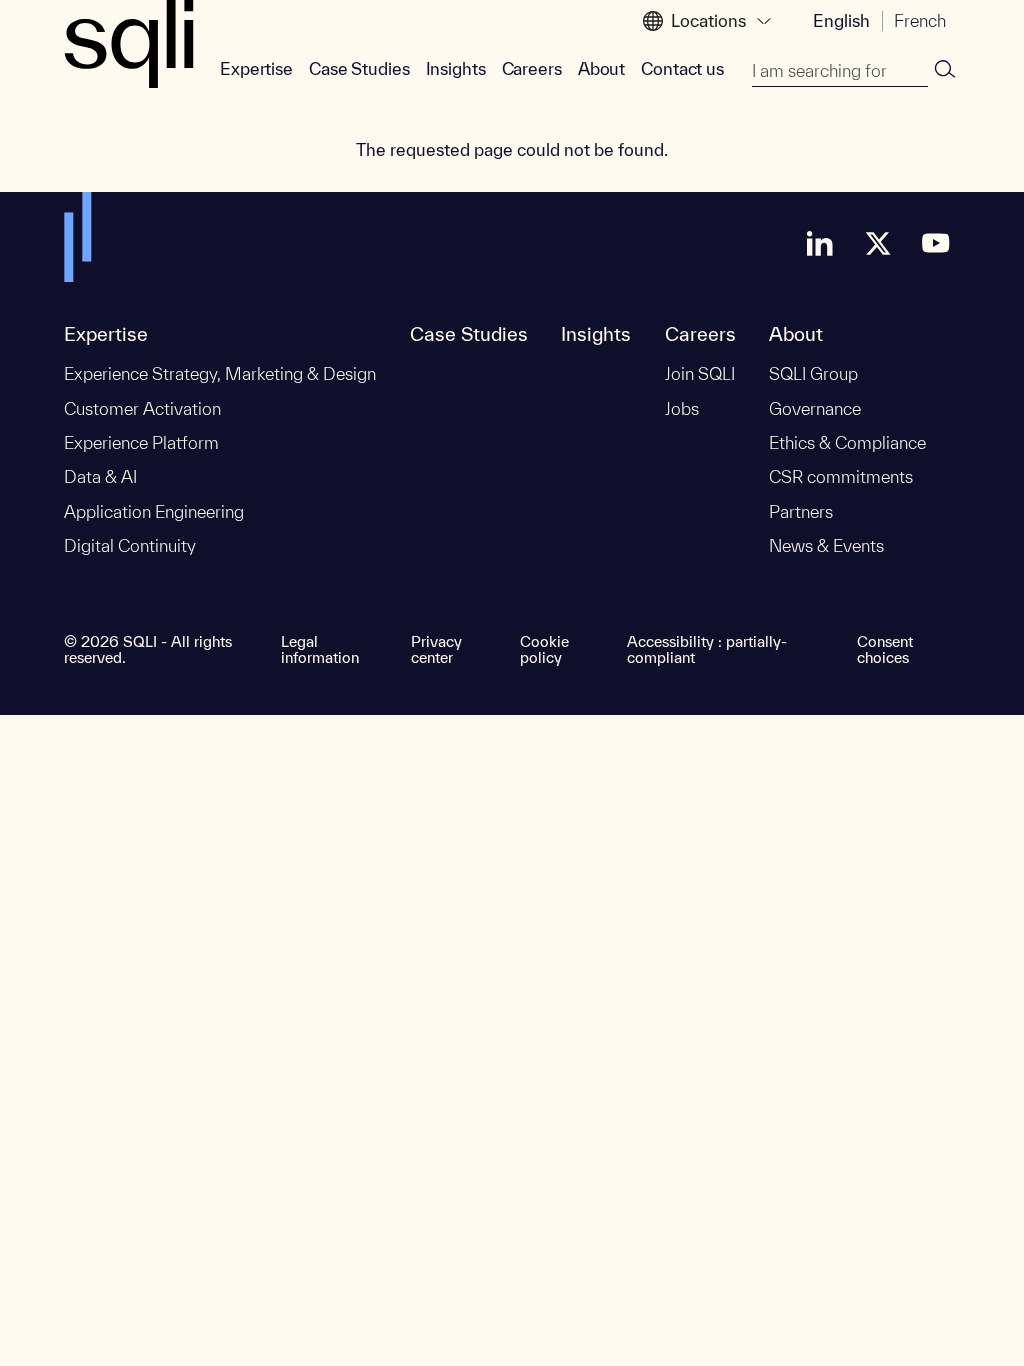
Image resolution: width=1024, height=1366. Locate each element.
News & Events (826, 545)
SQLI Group (813, 373)
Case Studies (359, 68)
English (841, 20)
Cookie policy (544, 650)
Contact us (682, 68)
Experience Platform (141, 442)
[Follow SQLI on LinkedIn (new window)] (820, 243)
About (601, 68)
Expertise (256, 68)
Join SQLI (700, 373)
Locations (708, 20)
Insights (456, 68)
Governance (815, 408)
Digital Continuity (130, 545)
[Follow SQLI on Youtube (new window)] (936, 243)
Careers (532, 68)
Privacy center (436, 650)
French (920, 20)
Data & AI (100, 476)
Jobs (682, 408)
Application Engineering (154, 511)
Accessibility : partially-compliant (707, 650)
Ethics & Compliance (847, 442)
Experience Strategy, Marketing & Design (220, 373)
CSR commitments (841, 476)
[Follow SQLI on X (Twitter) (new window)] (878, 243)
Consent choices (885, 650)
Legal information (320, 650)
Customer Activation (142, 408)
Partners (801, 511)
